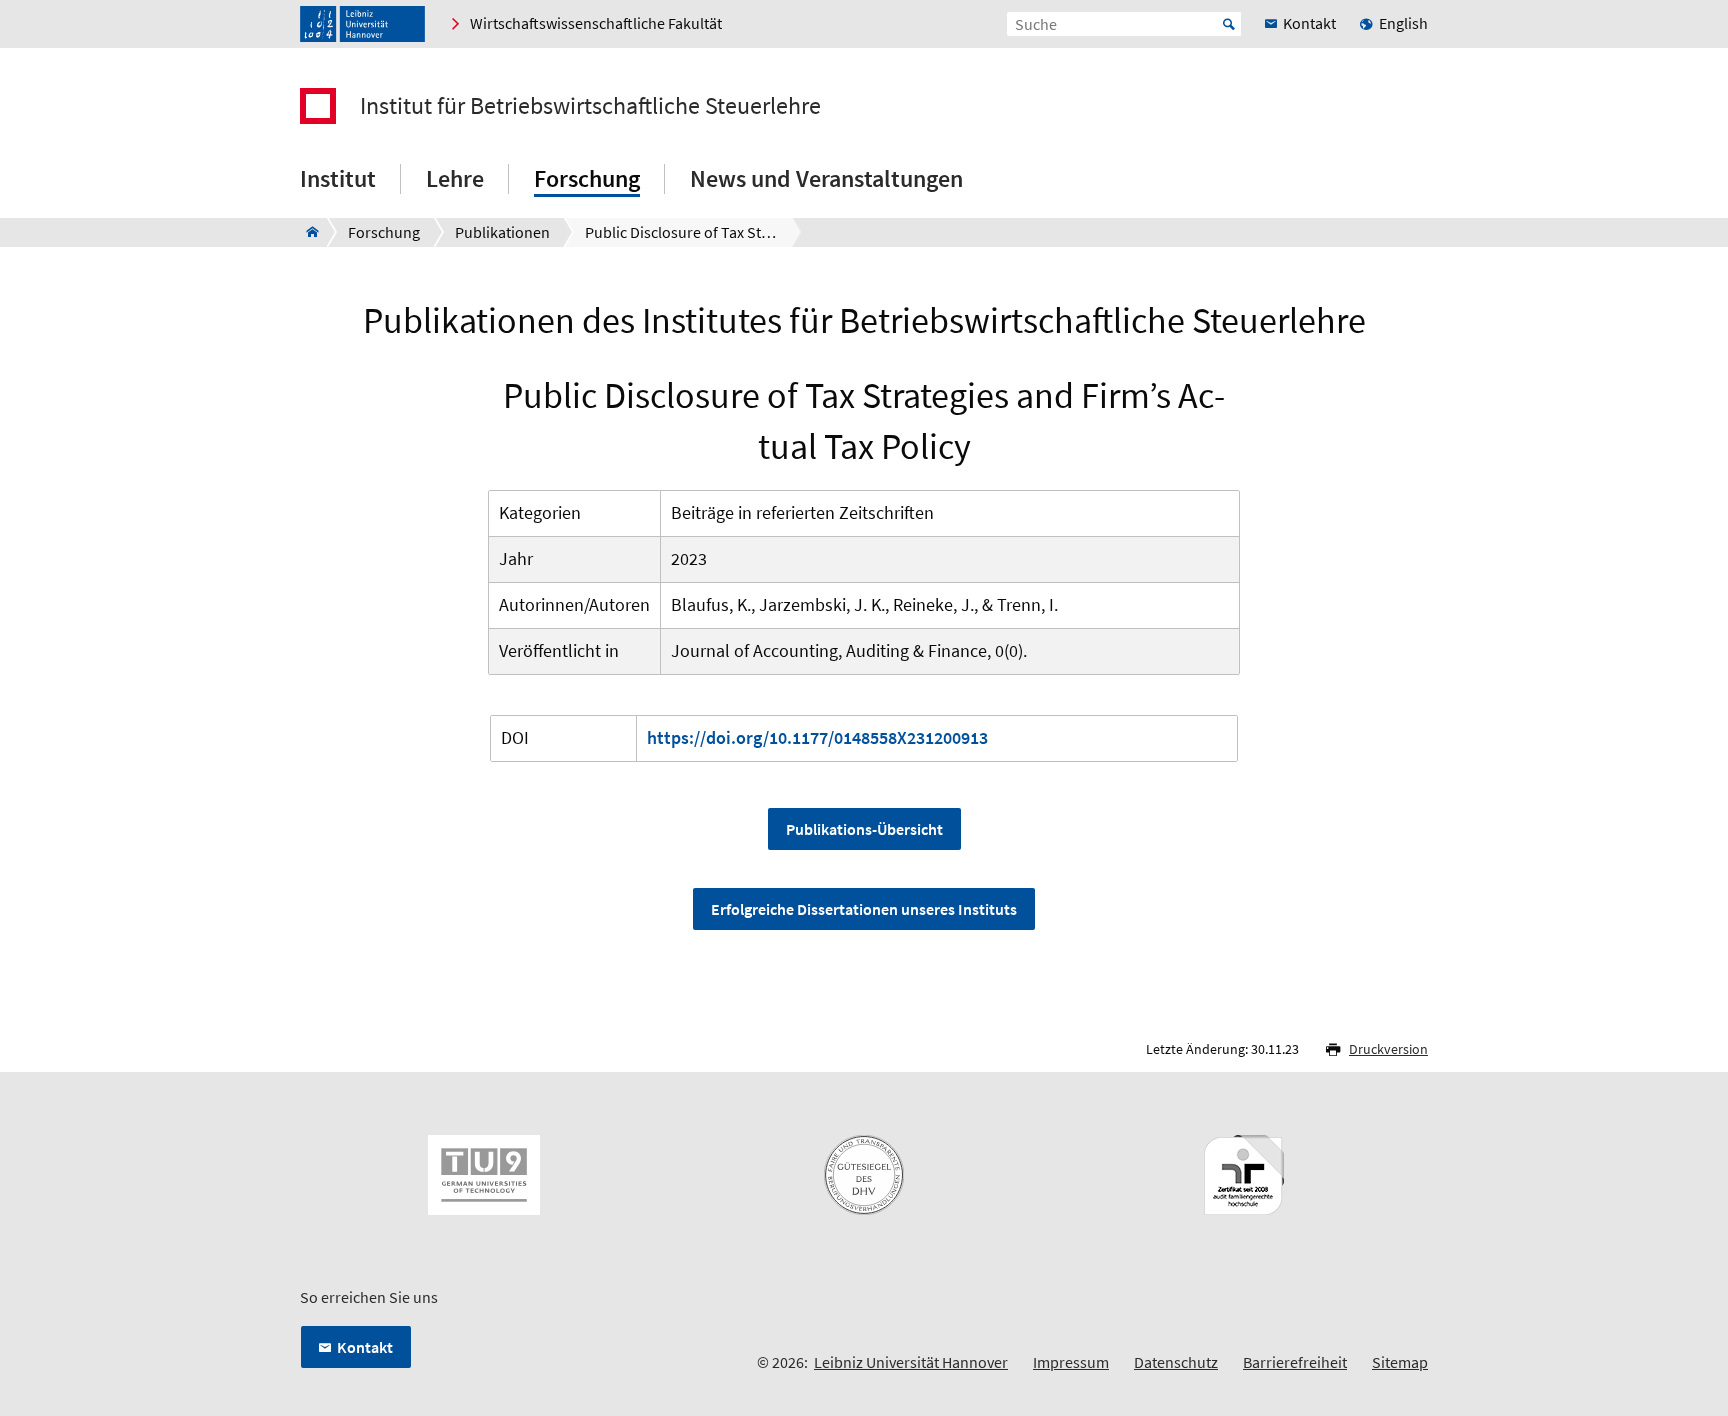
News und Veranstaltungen (826, 178)
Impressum (1071, 1362)
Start (1229, 24)
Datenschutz (1176, 1362)
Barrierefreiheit (1295, 1362)
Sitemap (1400, 1362)
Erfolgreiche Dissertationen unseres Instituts (864, 909)
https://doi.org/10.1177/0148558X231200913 (817, 737)
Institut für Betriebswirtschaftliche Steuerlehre (590, 106)
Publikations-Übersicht (864, 829)
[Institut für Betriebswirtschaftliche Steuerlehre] (306, 232)
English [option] (1403, 23)
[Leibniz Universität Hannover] (362, 24)
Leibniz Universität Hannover (911, 1362)
